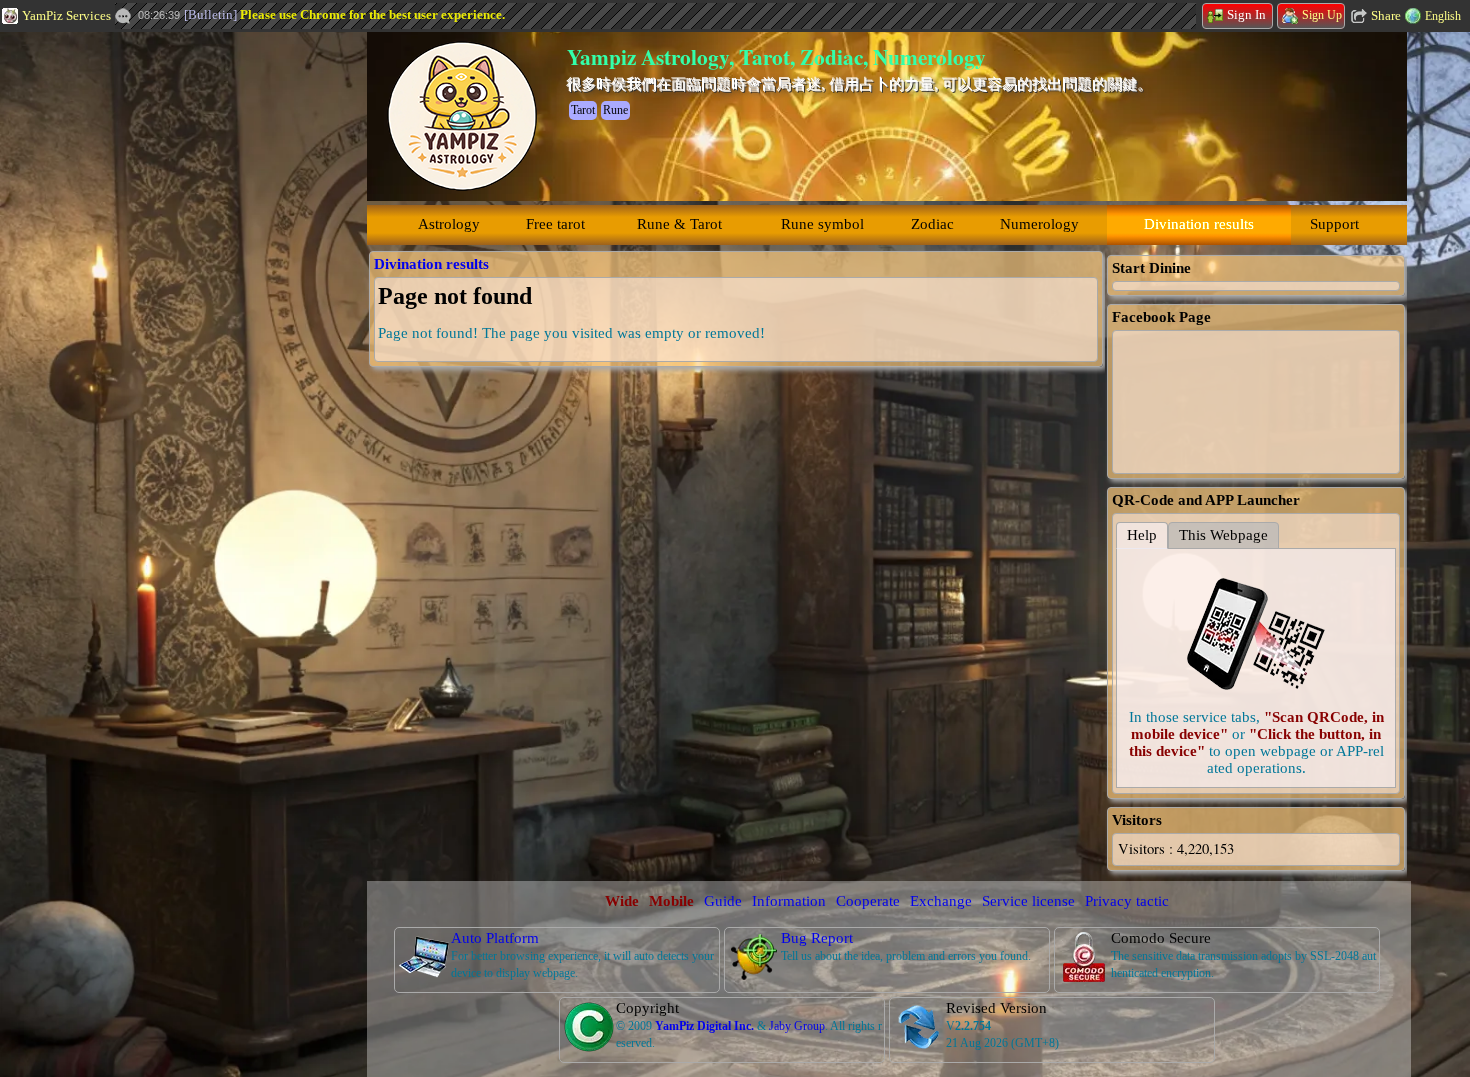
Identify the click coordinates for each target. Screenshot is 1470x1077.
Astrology (449, 224)
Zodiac (932, 224)
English (1443, 16)
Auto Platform (495, 938)
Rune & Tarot (679, 224)
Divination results (1199, 224)
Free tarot (555, 224)
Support (1334, 224)
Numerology (1039, 224)
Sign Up (1322, 15)
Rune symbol (822, 224)
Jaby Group (797, 1026)
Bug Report (817, 938)
